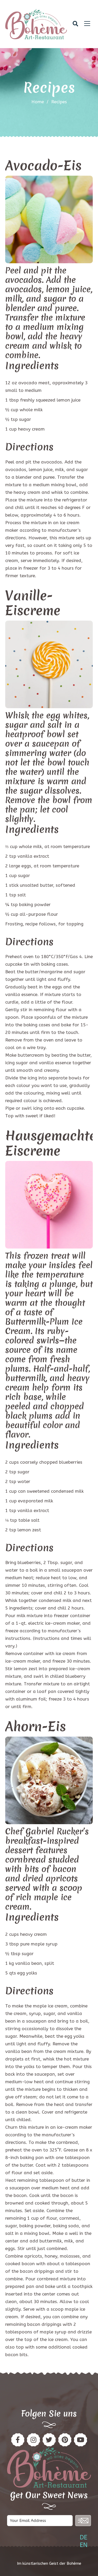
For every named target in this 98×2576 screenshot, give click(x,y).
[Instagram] (65, 2440)
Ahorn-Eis (36, 1726)
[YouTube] (80, 2440)
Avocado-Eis (43, 165)
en (84, 2545)
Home (38, 102)
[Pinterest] (33, 2440)
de (83, 2537)
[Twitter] (49, 2440)
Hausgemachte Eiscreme (51, 1143)
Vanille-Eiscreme (33, 603)
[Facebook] (18, 2440)
